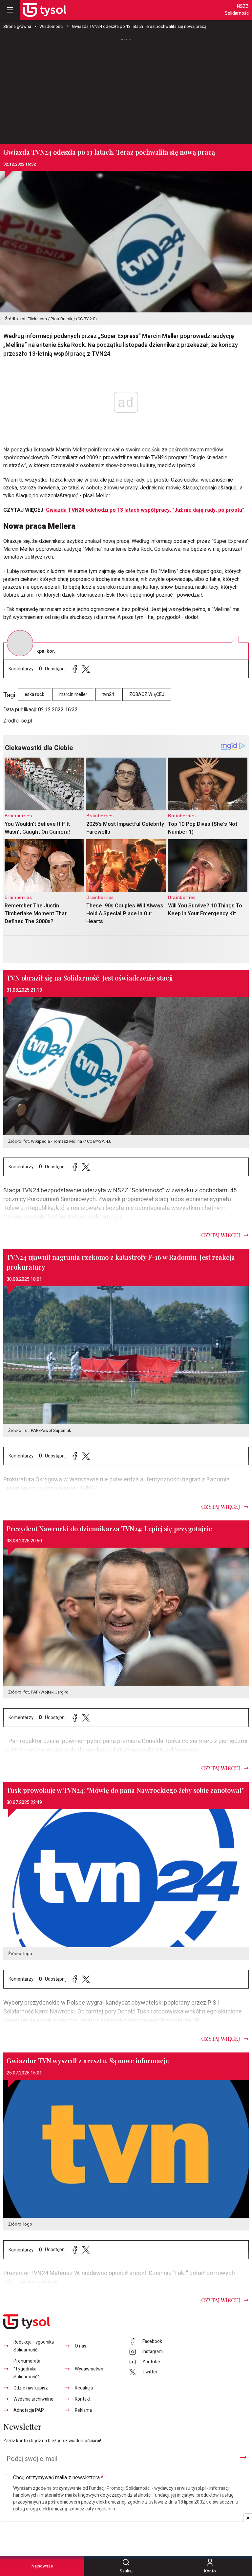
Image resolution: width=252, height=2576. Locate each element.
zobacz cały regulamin (92, 2509)
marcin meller (73, 694)
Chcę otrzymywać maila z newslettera (58, 2478)
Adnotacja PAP (29, 2410)
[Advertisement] (126, 88)
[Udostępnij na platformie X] (86, 669)
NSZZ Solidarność (237, 10)
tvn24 (108, 694)
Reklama (83, 2410)
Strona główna (17, 26)
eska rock (34, 694)
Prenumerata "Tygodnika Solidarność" (27, 2369)
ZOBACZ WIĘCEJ (147, 694)
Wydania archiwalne (33, 2399)
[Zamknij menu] (10, 10)
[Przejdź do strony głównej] (45, 10)
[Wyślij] (243, 2457)
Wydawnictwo (89, 2369)
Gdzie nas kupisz (31, 2388)
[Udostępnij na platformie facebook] (75, 669)
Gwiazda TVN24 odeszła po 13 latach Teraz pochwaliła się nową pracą (139, 26)
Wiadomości (52, 26)
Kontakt (83, 2399)
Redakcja (84, 2388)
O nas (81, 2346)
